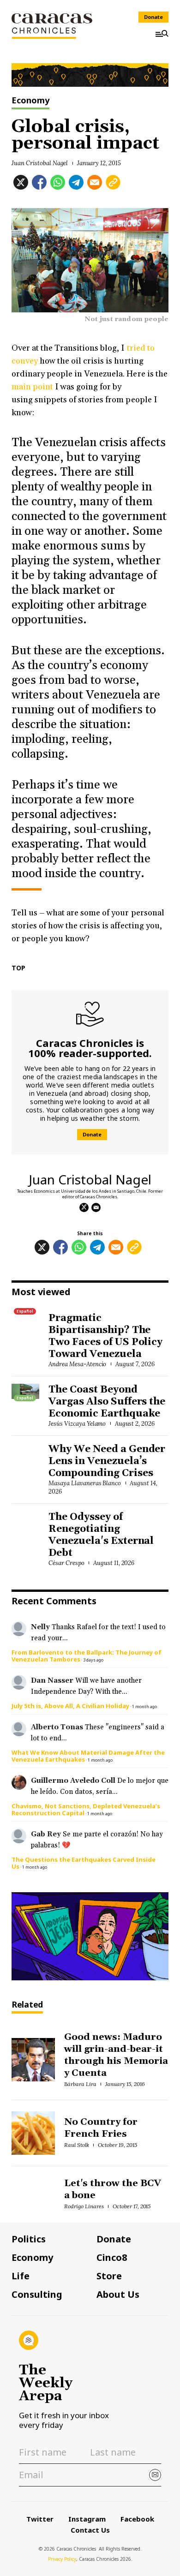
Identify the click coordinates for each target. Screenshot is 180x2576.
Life (21, 2276)
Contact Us (90, 2530)
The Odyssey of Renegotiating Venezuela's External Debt (101, 1535)
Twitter (40, 2519)
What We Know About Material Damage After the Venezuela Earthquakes (88, 1756)
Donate (153, 17)
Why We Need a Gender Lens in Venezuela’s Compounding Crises (107, 1461)
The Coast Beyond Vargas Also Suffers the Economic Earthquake (107, 1402)
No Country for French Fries (101, 2128)
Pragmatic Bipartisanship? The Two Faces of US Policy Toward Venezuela (105, 1336)
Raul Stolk (77, 2145)
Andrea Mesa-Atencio (77, 1364)
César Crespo (66, 1563)
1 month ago (144, 1706)
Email (96, 1207)
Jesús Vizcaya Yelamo (77, 1424)
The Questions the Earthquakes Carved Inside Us (84, 1863)
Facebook (137, 2519)
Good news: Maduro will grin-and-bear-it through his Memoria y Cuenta (116, 2055)
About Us (118, 2295)
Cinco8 (112, 2258)
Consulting (37, 2295)
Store (109, 2276)
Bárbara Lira (80, 2084)
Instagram (87, 2519)
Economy (30, 101)
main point (32, 387)
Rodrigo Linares (84, 2206)
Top (18, 968)
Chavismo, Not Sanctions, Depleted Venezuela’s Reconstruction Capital (86, 1809)
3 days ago (93, 1660)
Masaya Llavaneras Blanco (85, 1483)
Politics (29, 2239)
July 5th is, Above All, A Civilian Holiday (70, 1706)
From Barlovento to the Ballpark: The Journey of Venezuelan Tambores (87, 1656)
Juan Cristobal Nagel (40, 163)
